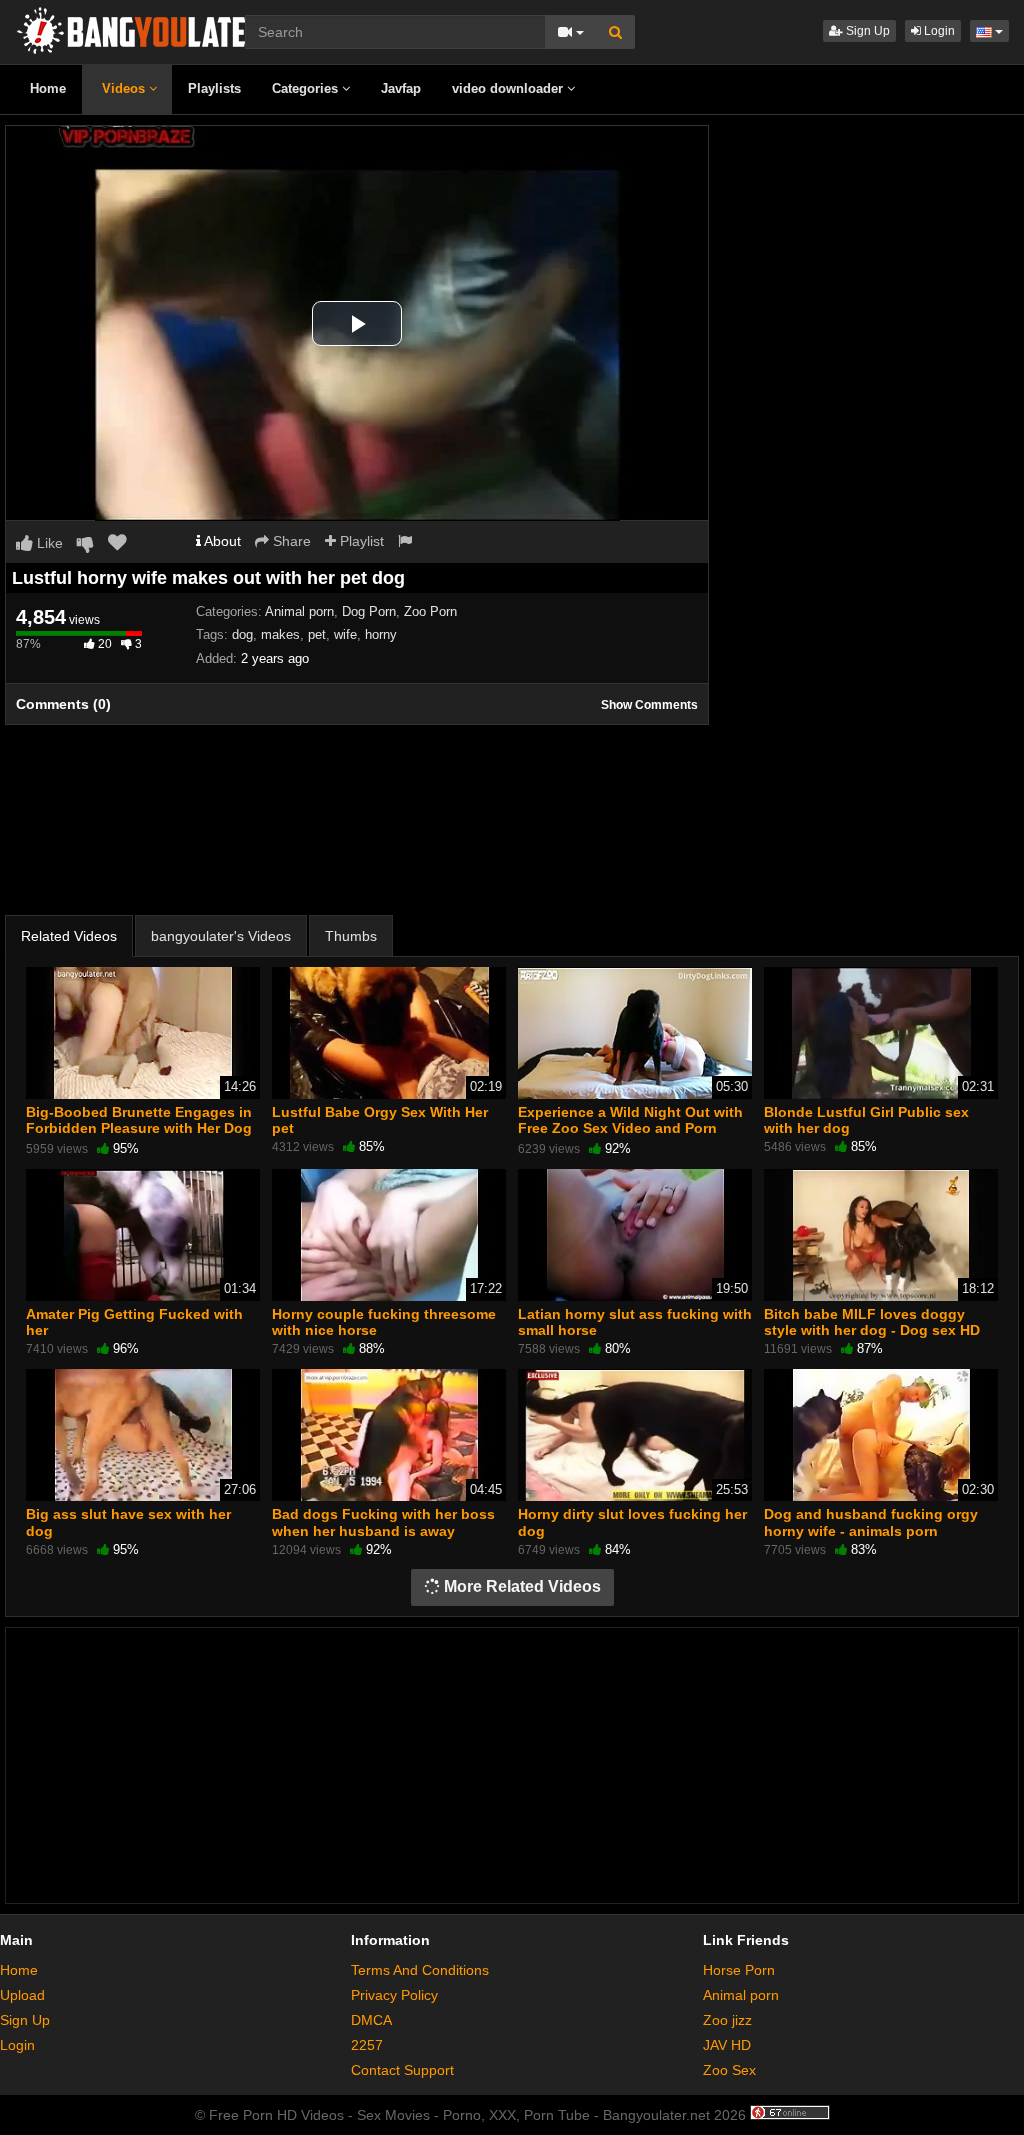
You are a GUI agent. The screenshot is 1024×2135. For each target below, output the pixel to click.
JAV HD (727, 2045)
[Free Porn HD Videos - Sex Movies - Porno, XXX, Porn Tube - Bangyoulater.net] (140, 29)
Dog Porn (369, 611)
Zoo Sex (729, 2070)
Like (48, 543)
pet (317, 634)
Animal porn (299, 611)
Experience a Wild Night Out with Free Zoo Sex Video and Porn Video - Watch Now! (630, 1128)
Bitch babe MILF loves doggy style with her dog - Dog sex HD (872, 1322)
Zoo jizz (727, 2020)
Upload (22, 1995)
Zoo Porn (430, 611)
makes (280, 634)
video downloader (509, 88)
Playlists (214, 88)
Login (938, 31)
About (221, 541)
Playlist (360, 541)
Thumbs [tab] (351, 936)
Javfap (401, 88)
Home (48, 88)
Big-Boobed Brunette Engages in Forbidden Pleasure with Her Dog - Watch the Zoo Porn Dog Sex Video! (139, 1136)
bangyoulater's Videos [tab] (221, 936)
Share (290, 541)
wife (345, 634)
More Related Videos (520, 1586)
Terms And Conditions (420, 1970)
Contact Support (402, 2070)
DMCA (371, 2020)
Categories (307, 88)
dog (242, 634)
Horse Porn (739, 1970)
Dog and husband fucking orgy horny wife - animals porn (871, 1522)
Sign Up (866, 31)
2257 (367, 2045)
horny (381, 634)
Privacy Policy (394, 1995)
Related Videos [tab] (69, 936)
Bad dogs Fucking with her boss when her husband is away (383, 1522)
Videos (125, 88)
